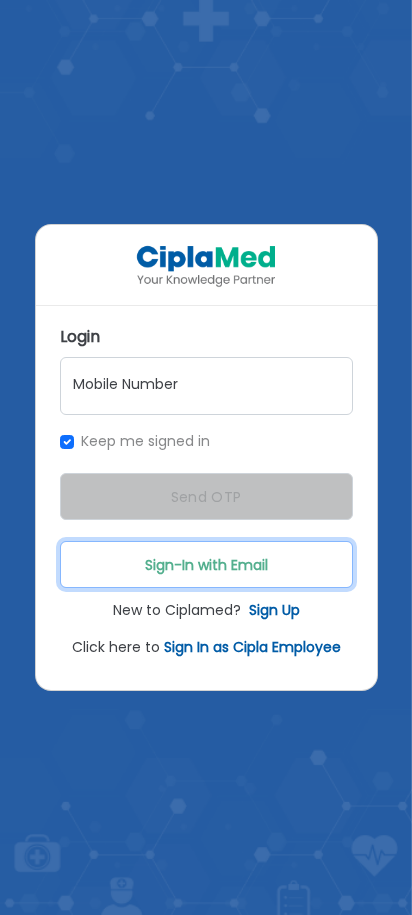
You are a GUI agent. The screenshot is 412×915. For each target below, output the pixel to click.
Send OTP (206, 497)
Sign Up (274, 610)
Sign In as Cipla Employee (252, 647)
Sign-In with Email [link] (206, 565)
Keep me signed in (145, 441)
